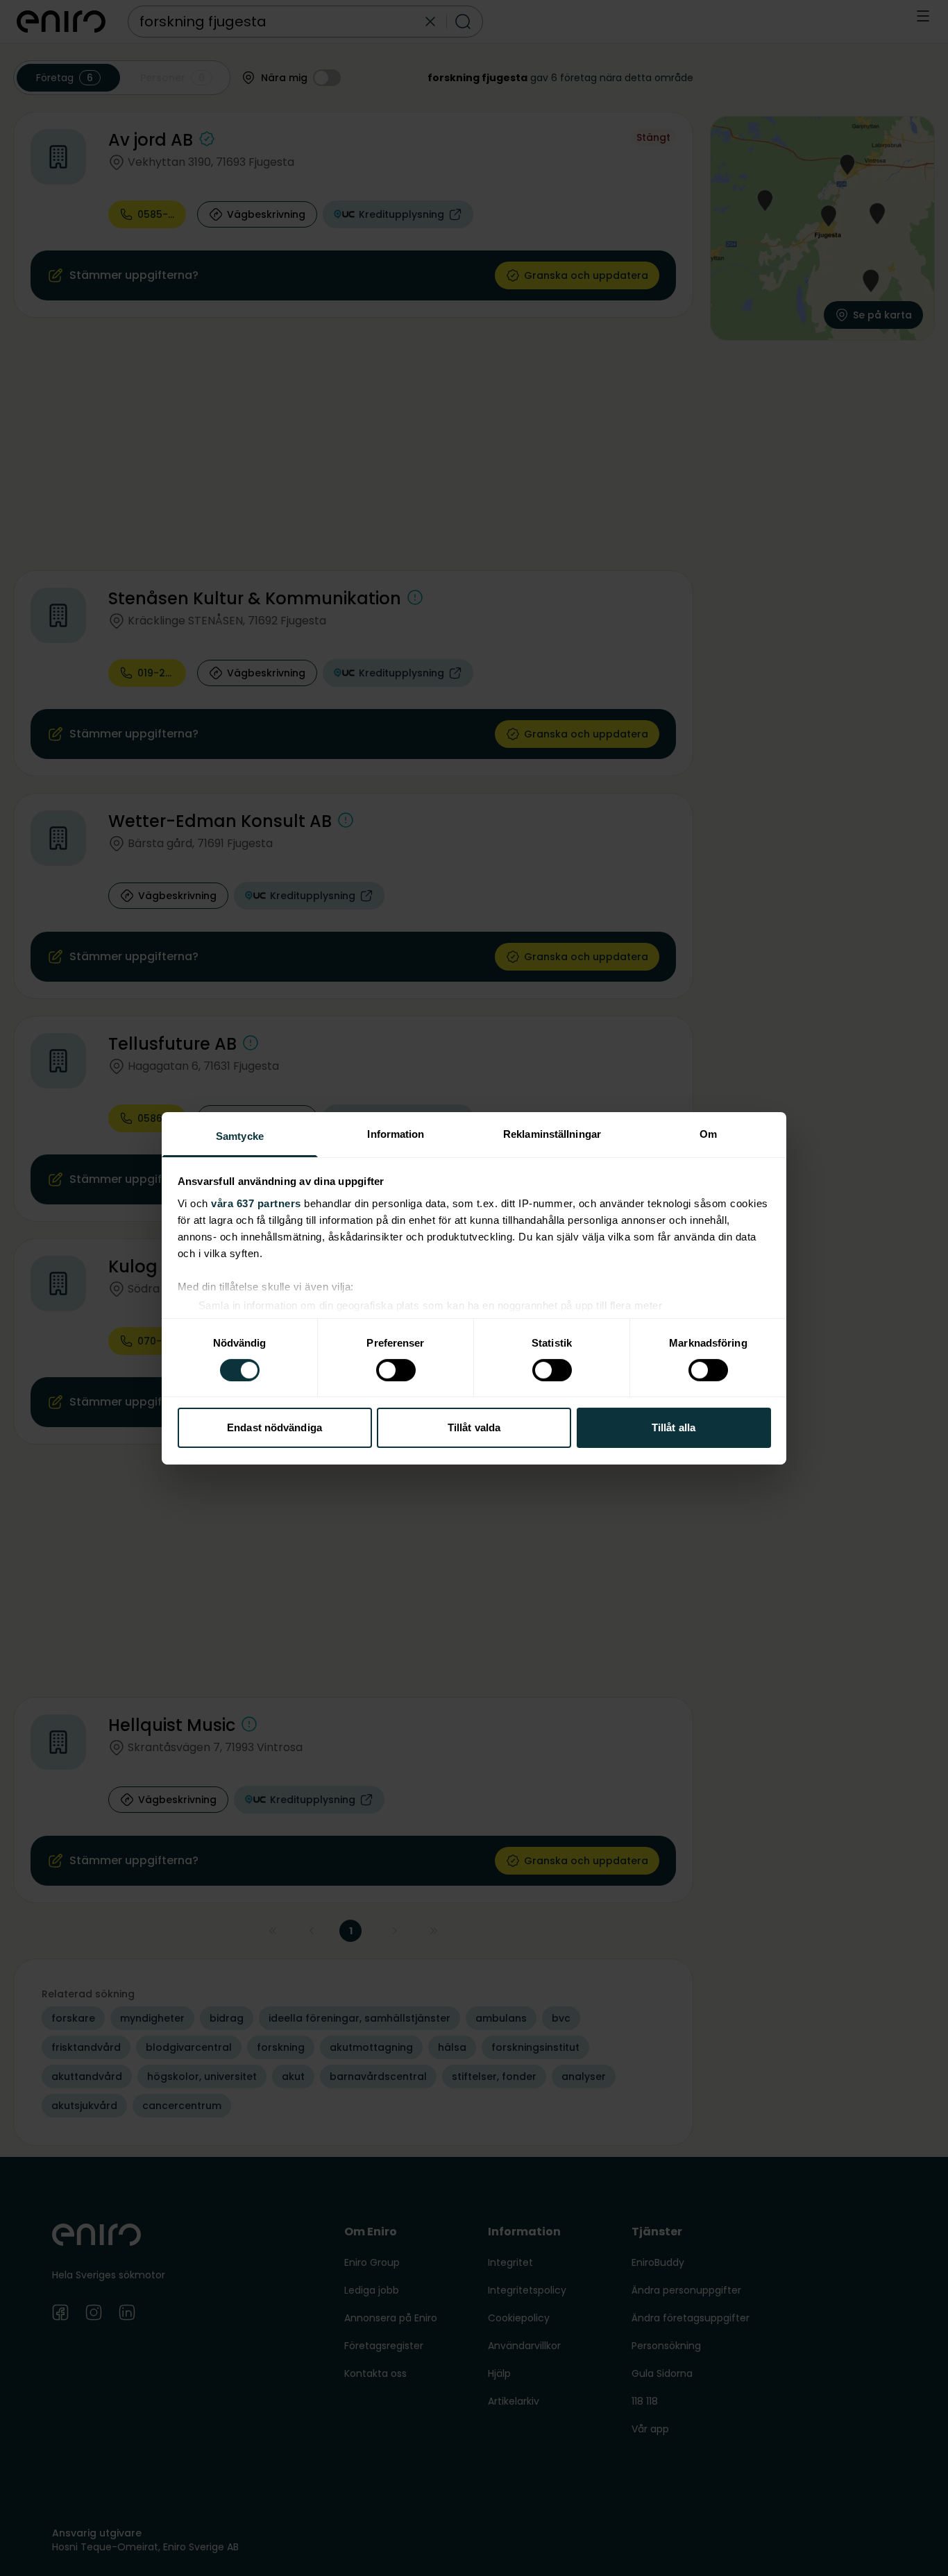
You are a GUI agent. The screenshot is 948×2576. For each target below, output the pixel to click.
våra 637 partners (256, 1203)
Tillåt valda (474, 1427)
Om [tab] (708, 1133)
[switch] (396, 1370)
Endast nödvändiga (274, 1427)
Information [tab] (396, 1133)
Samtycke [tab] (240, 1135)
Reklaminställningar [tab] (552, 1133)
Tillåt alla (674, 1427)
